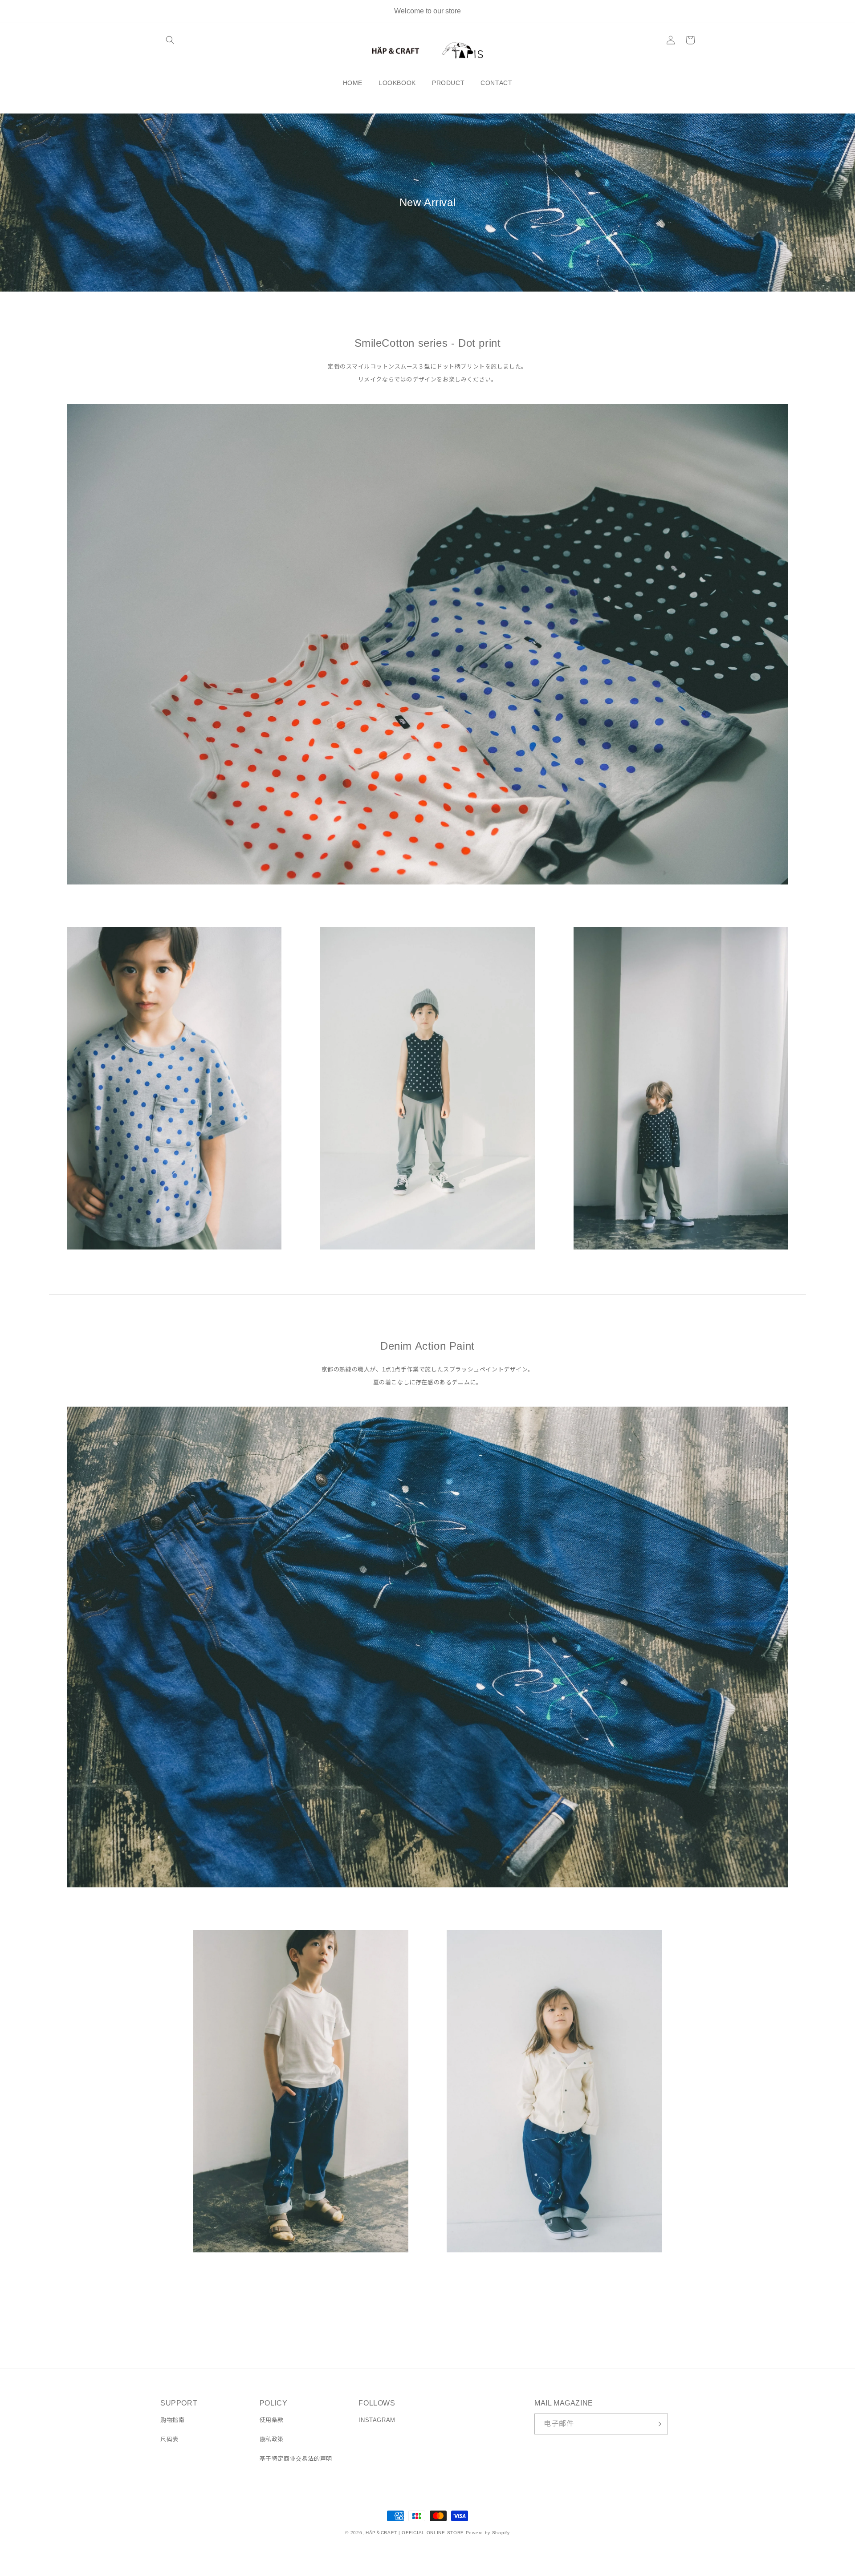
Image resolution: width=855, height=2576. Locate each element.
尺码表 (169, 2439)
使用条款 (272, 2420)
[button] (170, 40)
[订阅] (658, 2424)
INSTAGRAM (377, 2420)
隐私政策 (272, 2439)
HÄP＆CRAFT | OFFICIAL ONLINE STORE (415, 2533)
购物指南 (172, 2420)
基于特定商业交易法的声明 (296, 2459)
